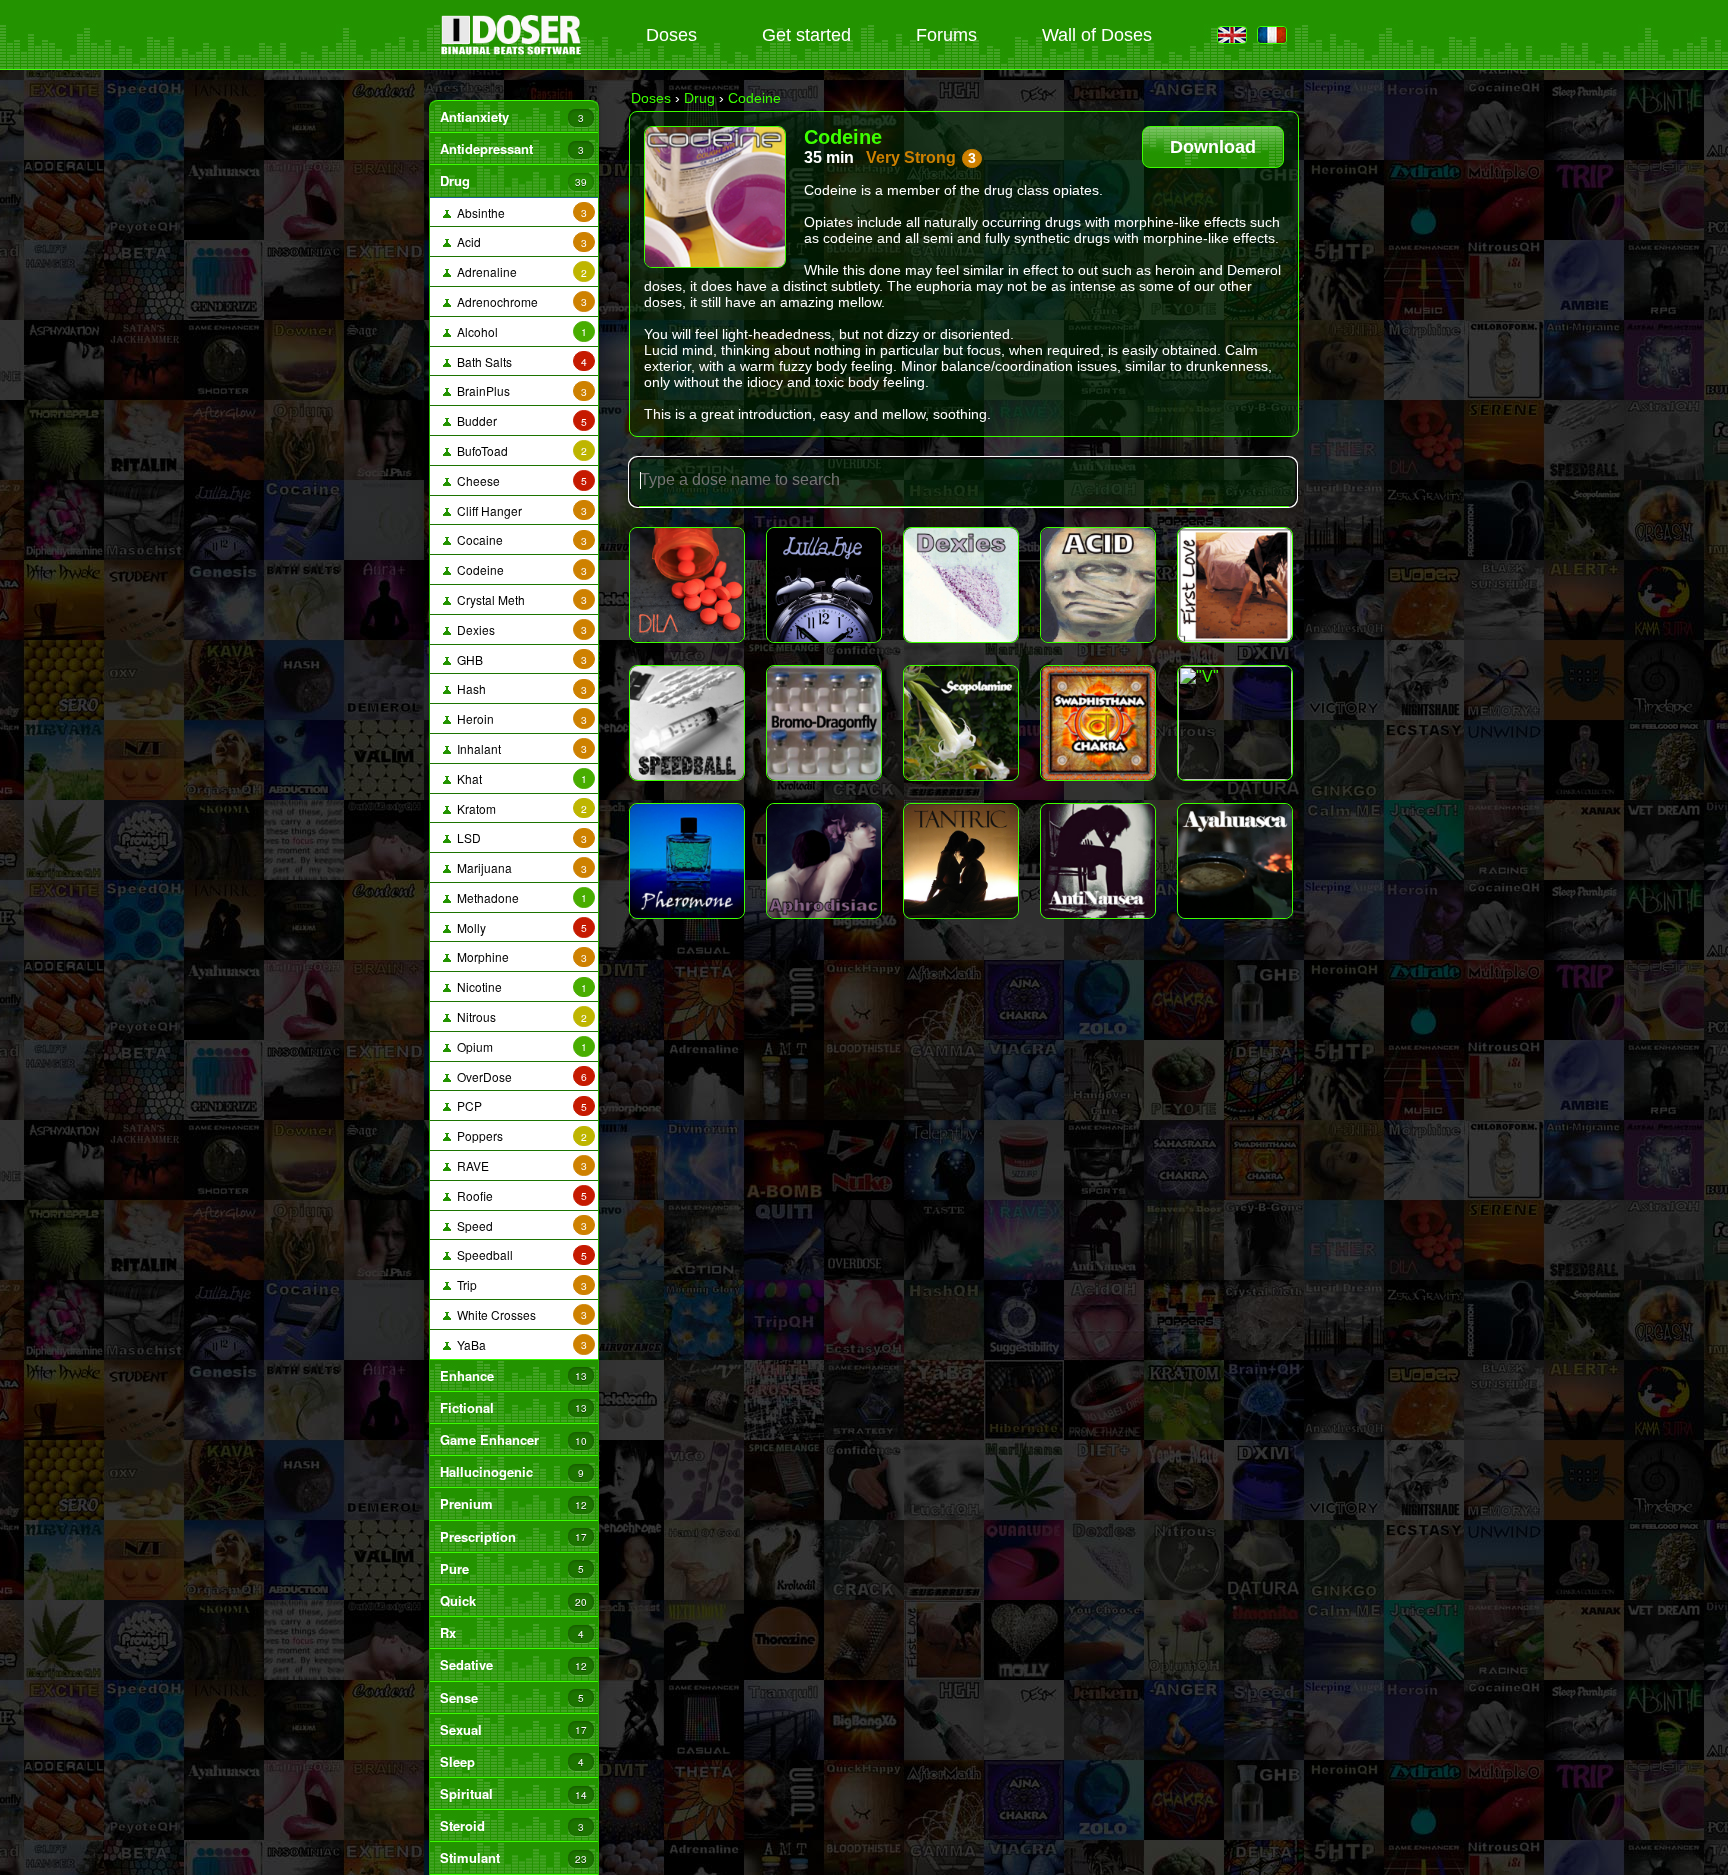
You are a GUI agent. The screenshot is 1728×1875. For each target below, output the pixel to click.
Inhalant (519, 748)
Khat (519, 778)
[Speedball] (687, 723)
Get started (806, 35)
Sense (511, 1697)
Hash (519, 688)
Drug (513, 180)
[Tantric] (961, 861)
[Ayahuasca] (1235, 861)
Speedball (519, 1254)
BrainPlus (519, 390)
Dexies (519, 629)
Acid (519, 241)
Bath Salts (519, 361)
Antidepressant (511, 148)
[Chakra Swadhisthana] (1098, 723)
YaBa (519, 1344)
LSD (519, 837)
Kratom (519, 808)
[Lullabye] (824, 585)
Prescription (513, 1536)
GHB (519, 659)
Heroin (519, 718)
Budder (519, 420)
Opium (519, 1046)
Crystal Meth (519, 599)
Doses (671, 35)
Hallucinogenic (511, 1471)
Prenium (513, 1503)
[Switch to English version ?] (1232, 36)
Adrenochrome (519, 301)
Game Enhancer (513, 1439)
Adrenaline (519, 271)
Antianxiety (511, 116)
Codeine (519, 569)
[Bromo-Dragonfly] (824, 723)
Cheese (519, 480)
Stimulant (513, 1857)
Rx (511, 1632)
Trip (519, 1284)
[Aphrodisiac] (824, 861)
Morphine (519, 956)
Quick (513, 1600)
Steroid (511, 1825)
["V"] (1235, 723)
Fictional (513, 1407)
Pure (511, 1568)
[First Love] (1235, 585)
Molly (519, 927)
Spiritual (513, 1793)
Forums (946, 35)
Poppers (519, 1135)
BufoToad (519, 450)
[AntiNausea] (1098, 861)
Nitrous (519, 1016)
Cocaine (519, 539)
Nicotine (519, 986)
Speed (519, 1225)
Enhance (513, 1375)
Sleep (511, 1761)
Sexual (513, 1729)
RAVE (519, 1165)
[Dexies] (961, 585)
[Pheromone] (687, 861)
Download (1213, 147)
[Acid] (1098, 585)
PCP (519, 1105)
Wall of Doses (1097, 35)
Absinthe (519, 212)
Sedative (513, 1664)
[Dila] (687, 585)
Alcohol (519, 331)
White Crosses (519, 1314)
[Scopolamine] (961, 723)
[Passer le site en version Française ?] (1272, 36)
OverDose (519, 1076)
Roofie (519, 1195)
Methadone (519, 897)
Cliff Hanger (519, 510)
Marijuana (519, 867)
